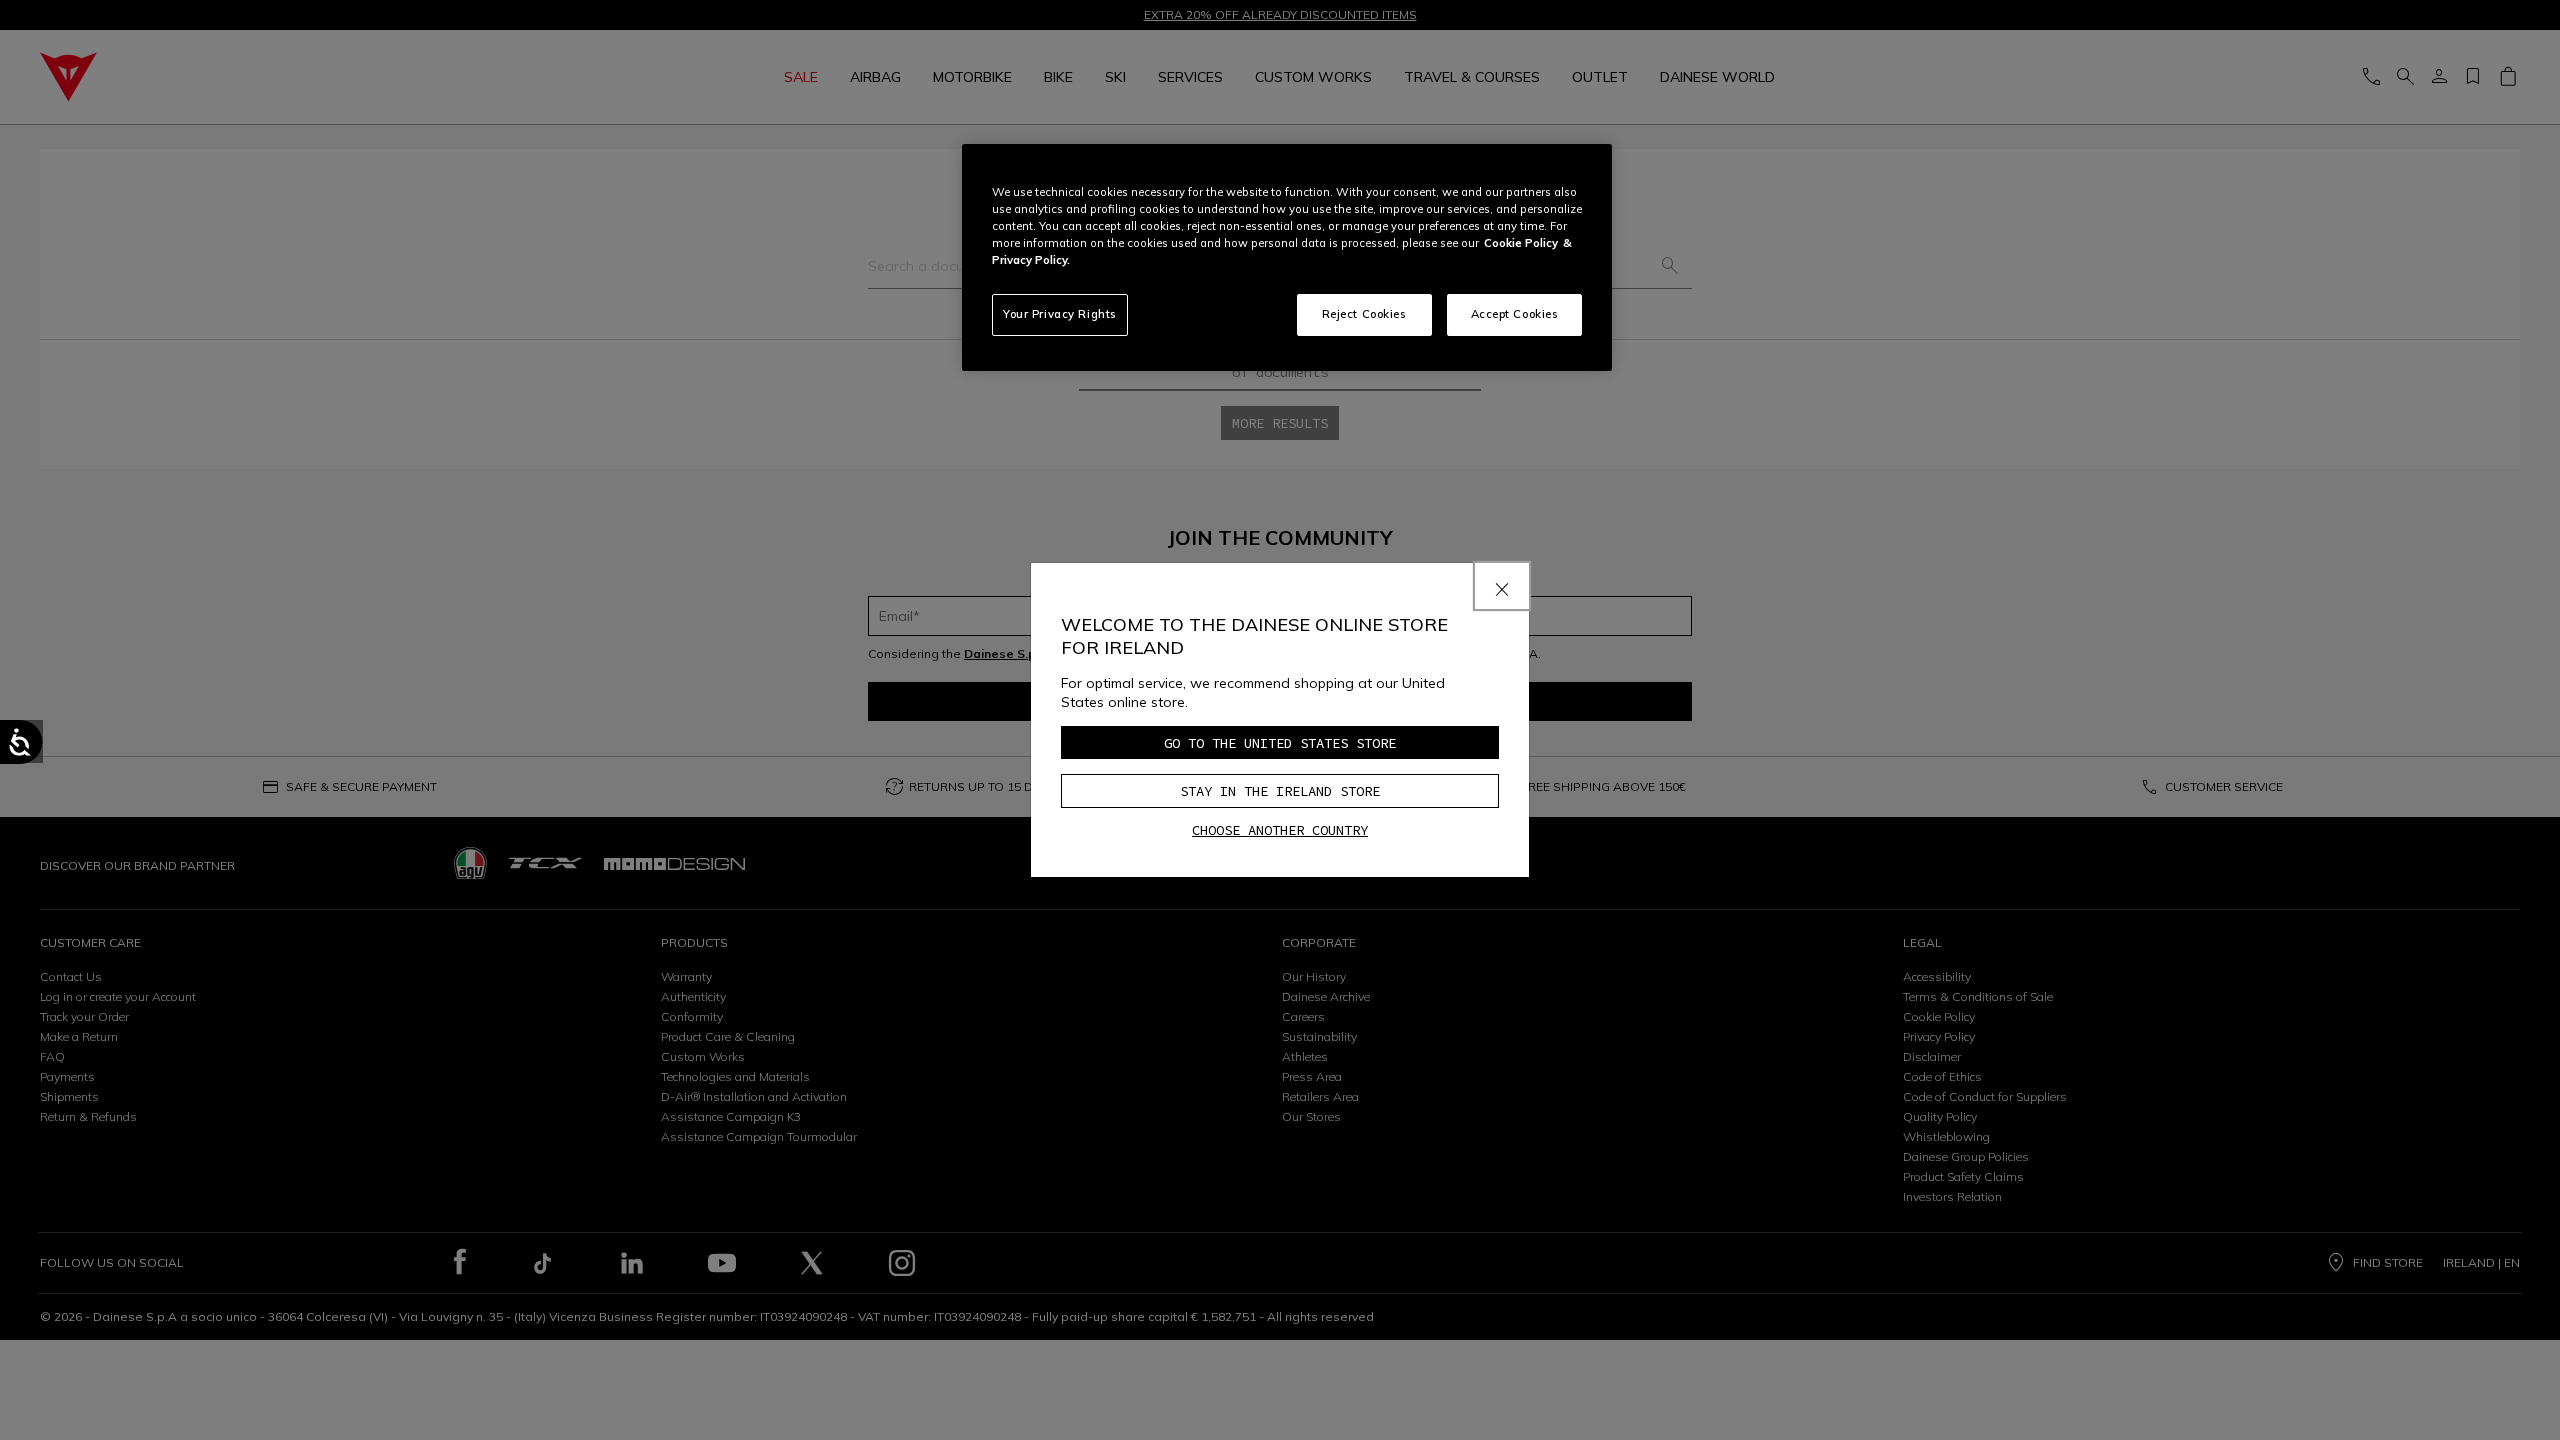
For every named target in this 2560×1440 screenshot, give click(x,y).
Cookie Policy (1521, 243)
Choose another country (1280, 830)
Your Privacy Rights (1060, 314)
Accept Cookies (1515, 314)
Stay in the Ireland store (1280, 791)
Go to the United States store (1280, 743)
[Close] (1502, 586)
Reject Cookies (1364, 314)
